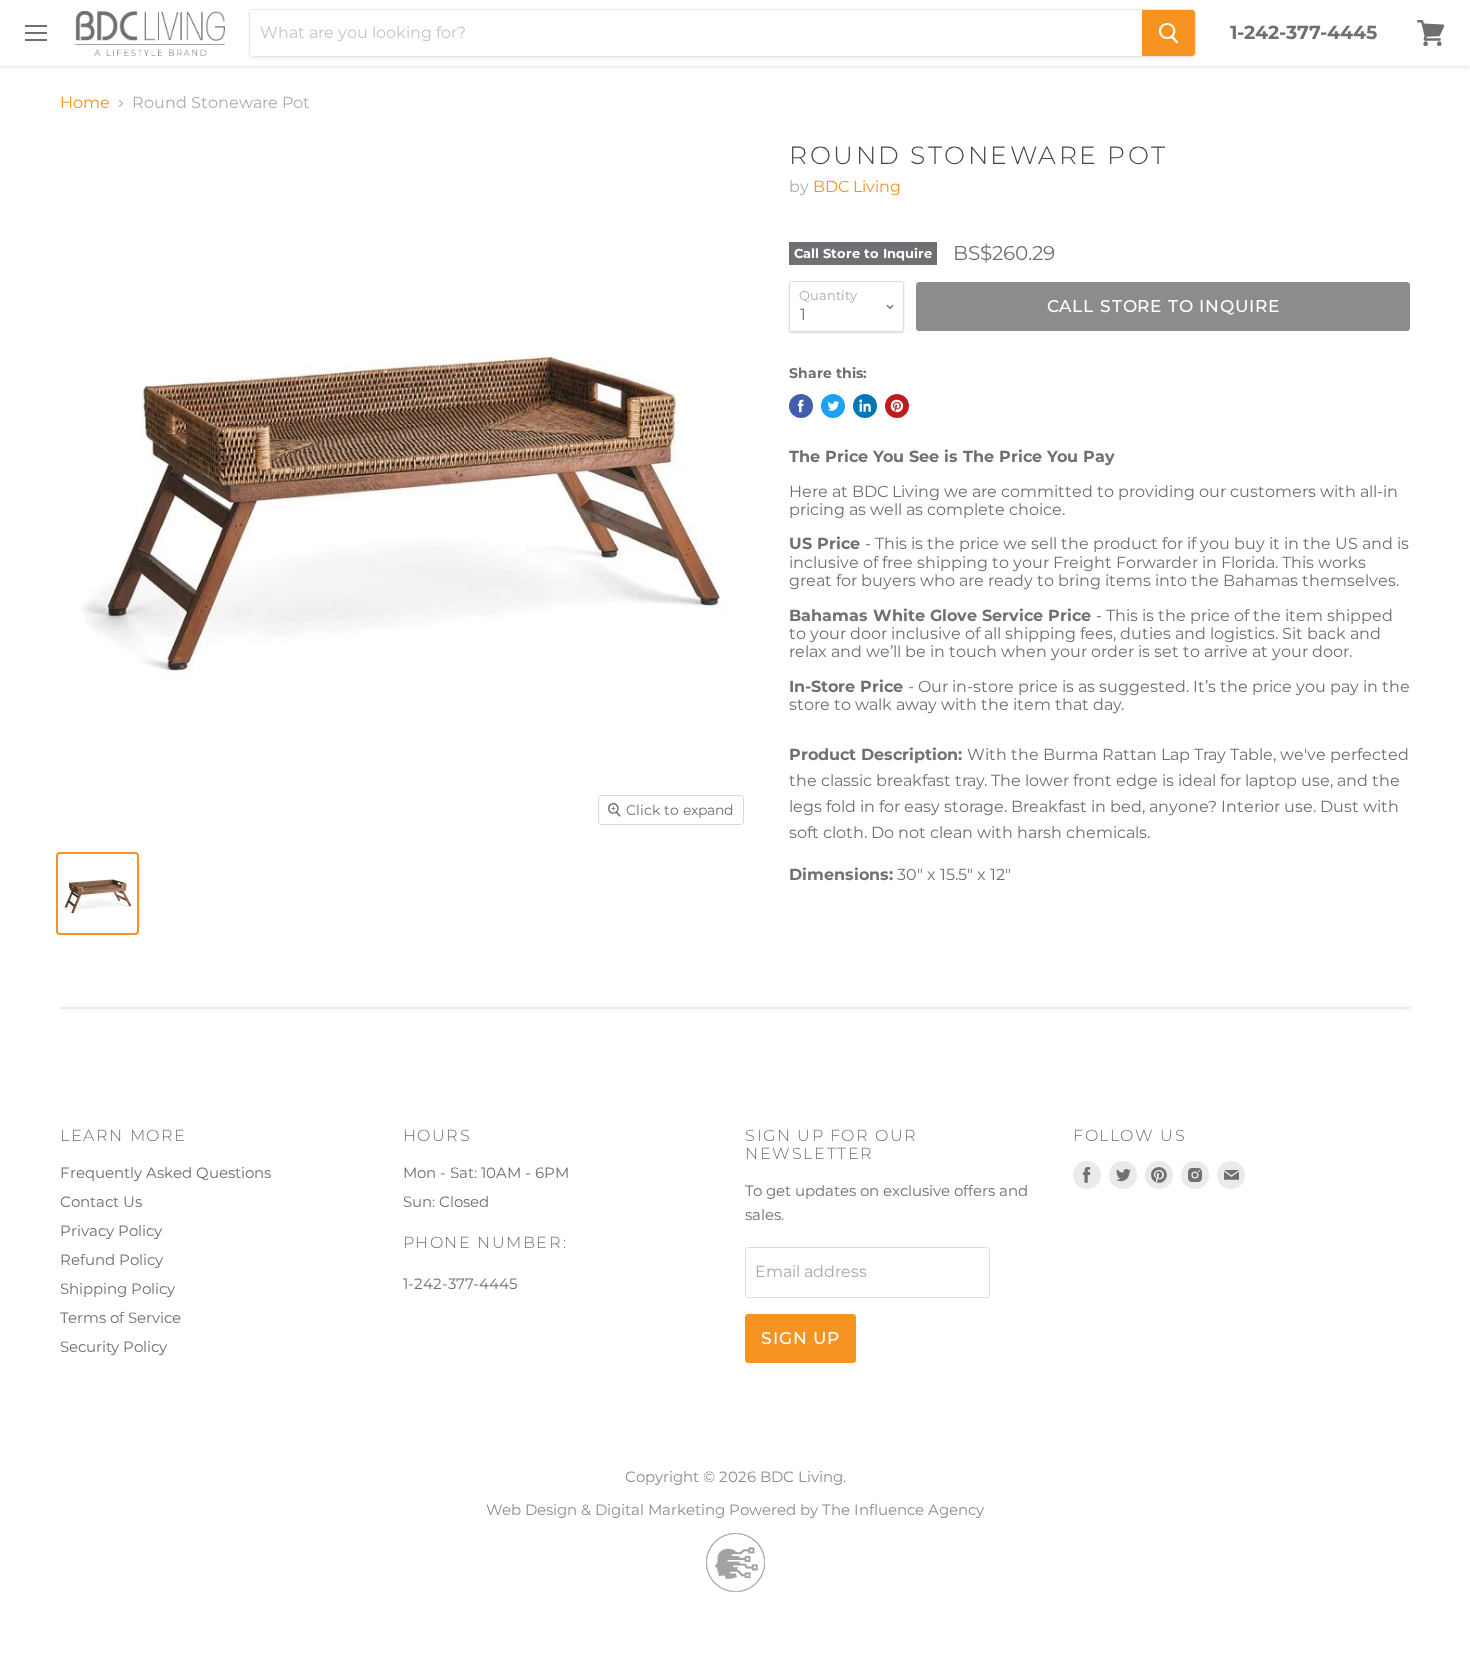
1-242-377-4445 (1303, 33)
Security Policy (113, 1346)
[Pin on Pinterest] (897, 406)
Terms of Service (120, 1317)
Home (85, 103)
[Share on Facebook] (801, 406)
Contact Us (101, 1201)
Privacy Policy (111, 1230)
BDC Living (857, 186)
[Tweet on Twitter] (833, 406)
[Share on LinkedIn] (865, 406)
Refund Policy (111, 1259)
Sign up (800, 1338)
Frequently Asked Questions (165, 1172)
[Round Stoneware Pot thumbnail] (97, 893)
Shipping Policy (117, 1288)
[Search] (1168, 33)
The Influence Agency (903, 1509)
